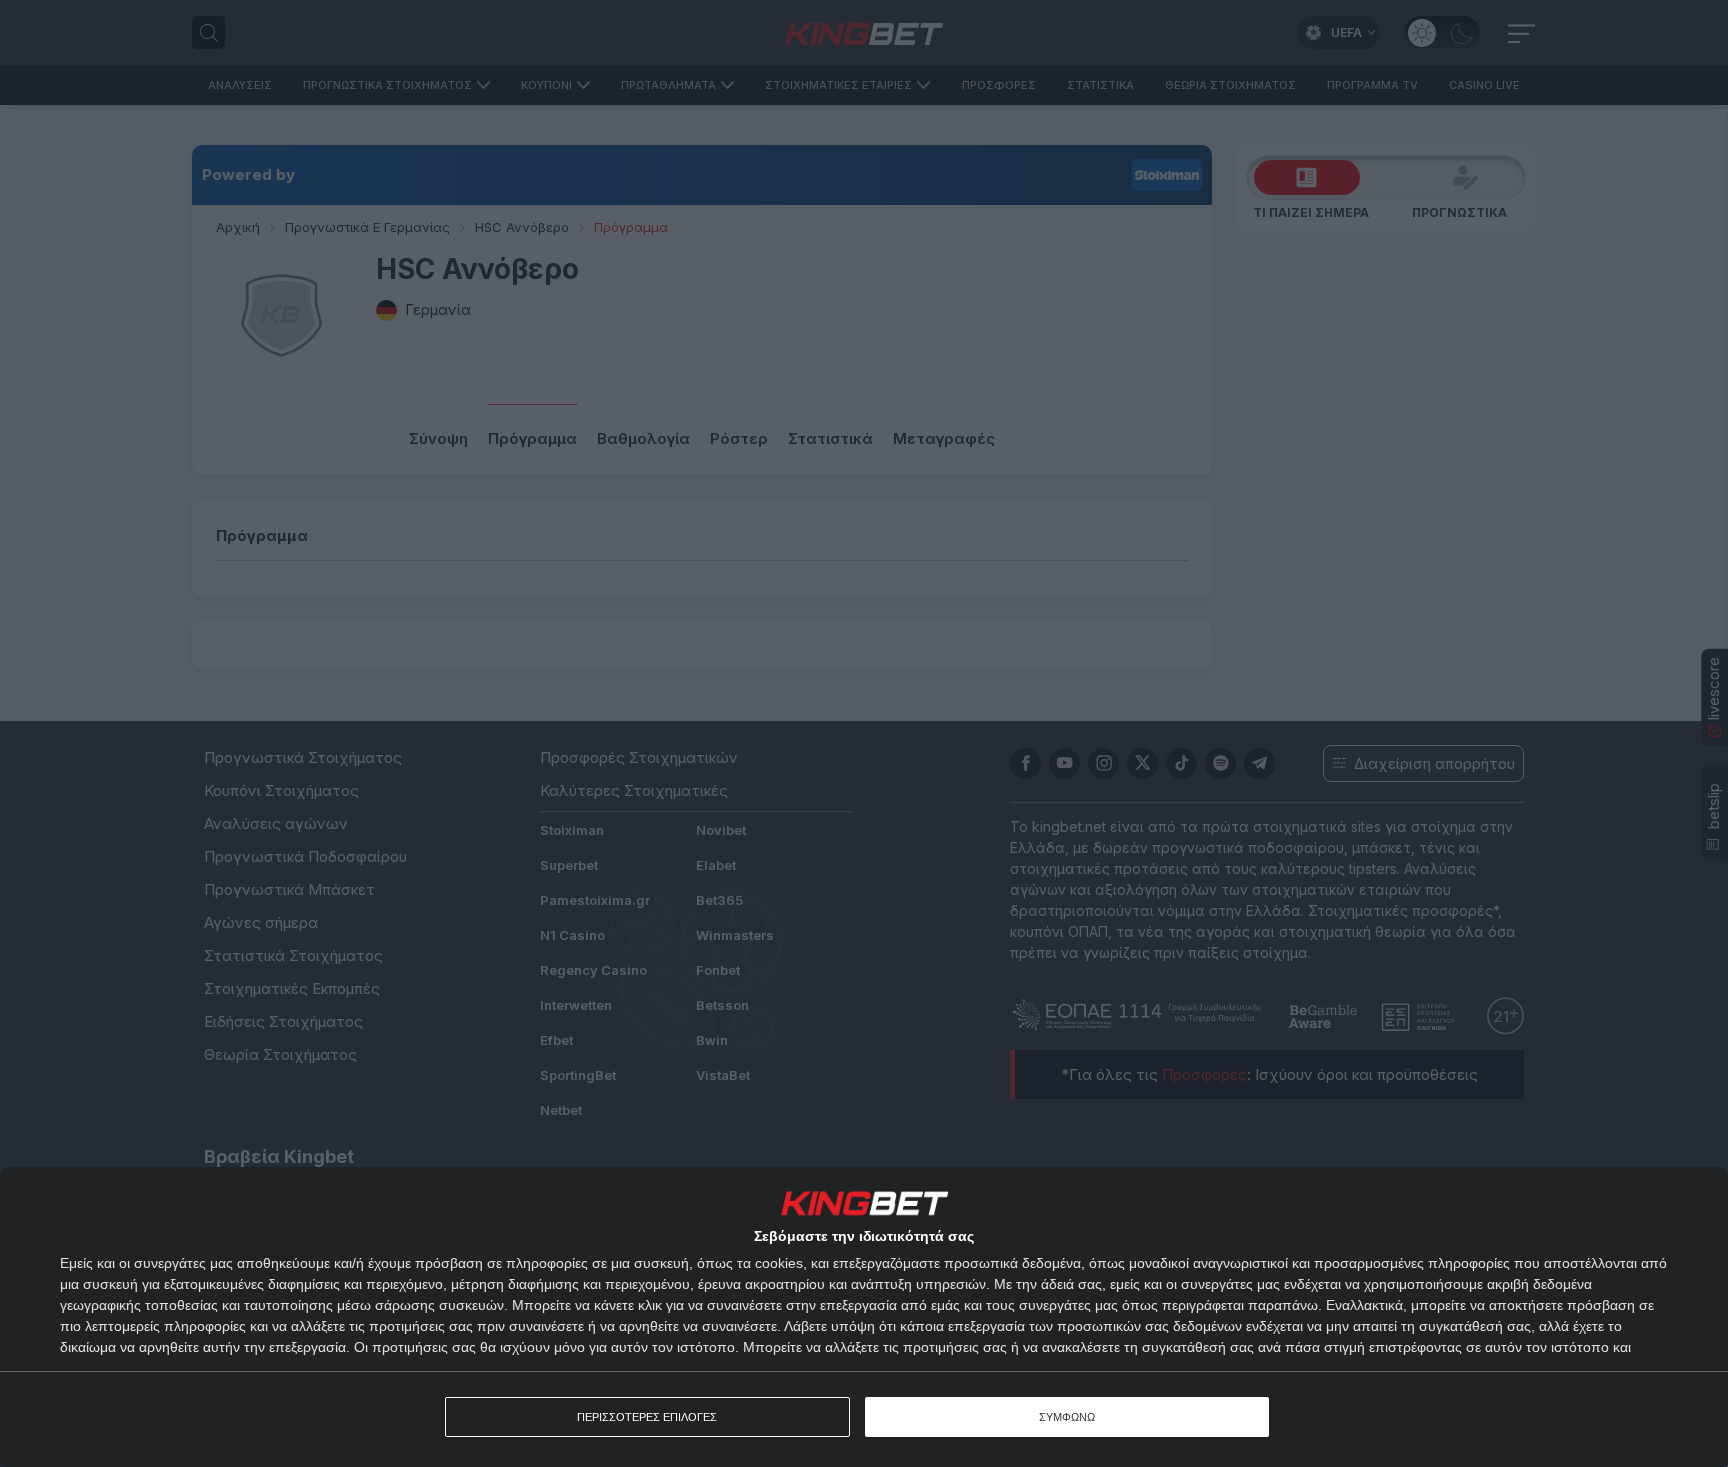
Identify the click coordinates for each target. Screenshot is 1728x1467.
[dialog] (864, 1317)
